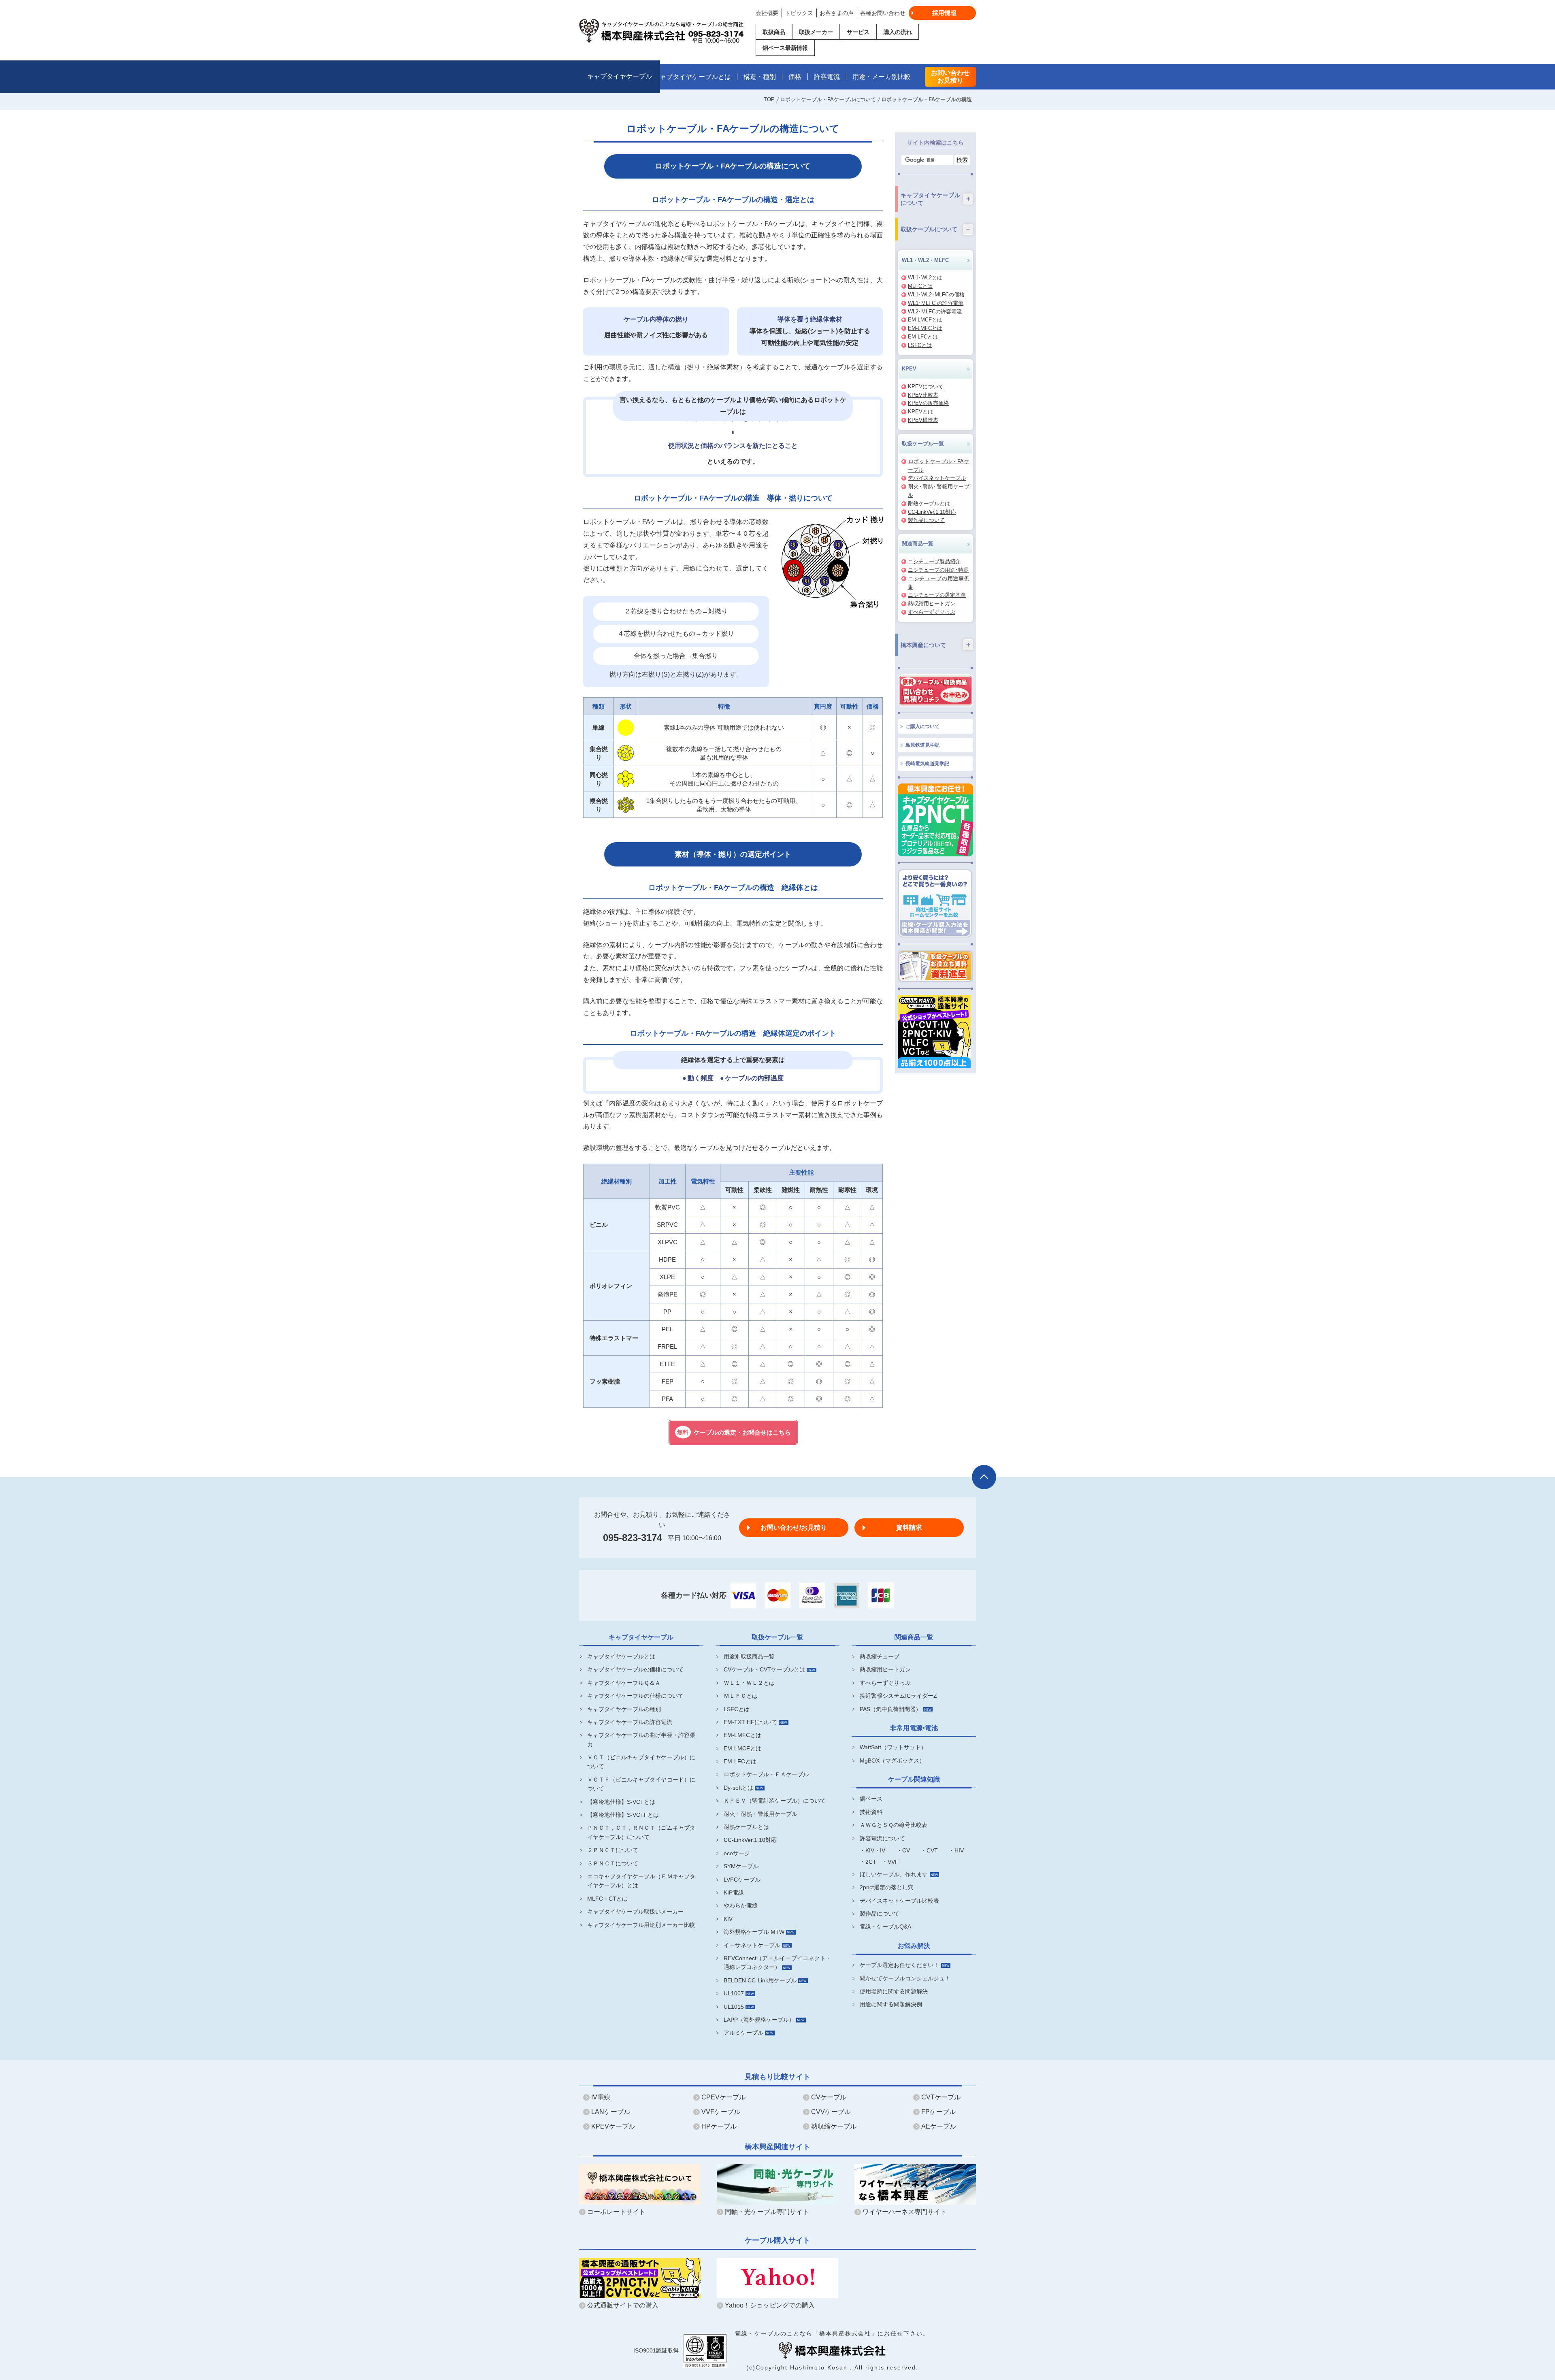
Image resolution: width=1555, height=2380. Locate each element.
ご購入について (922, 726)
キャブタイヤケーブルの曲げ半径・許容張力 (641, 1739)
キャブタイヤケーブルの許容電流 (630, 1722)
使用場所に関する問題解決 (894, 1991)
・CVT (929, 1850)
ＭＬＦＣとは (741, 1696)
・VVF (890, 1862)
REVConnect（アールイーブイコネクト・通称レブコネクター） (778, 1963)
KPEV (909, 369)
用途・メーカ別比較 (882, 77)
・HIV (956, 1850)
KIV (728, 1919)
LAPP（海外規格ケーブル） (759, 2020)
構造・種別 (760, 77)
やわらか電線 (741, 1905)
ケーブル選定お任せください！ (899, 1965)
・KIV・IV (872, 1850)
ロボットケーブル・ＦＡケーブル (766, 1774)
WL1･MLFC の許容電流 (936, 303)
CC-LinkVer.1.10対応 (932, 512)
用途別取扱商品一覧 (749, 1656)
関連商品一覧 (918, 544)
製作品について (926, 520)
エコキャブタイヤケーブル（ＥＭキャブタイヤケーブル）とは (641, 1881)
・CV (903, 1850)
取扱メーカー (816, 32)
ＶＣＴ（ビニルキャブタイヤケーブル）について (641, 1762)
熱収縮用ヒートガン (932, 604)
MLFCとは (920, 286)
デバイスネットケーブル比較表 (899, 1901)
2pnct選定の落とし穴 (887, 1887)
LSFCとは (920, 345)
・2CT (868, 1862)
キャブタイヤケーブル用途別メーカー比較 (641, 1925)
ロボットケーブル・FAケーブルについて (828, 99)
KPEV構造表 (923, 420)
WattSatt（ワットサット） (893, 1747)
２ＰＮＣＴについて (613, 1850)
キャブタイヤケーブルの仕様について (635, 1696)
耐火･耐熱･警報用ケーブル (939, 491)
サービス (858, 32)
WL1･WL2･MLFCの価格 (936, 295)
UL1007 (734, 1993)
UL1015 (734, 2007)
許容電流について (882, 1838)
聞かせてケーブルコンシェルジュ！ (905, 1978)
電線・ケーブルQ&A (885, 1927)
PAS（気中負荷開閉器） (890, 1709)
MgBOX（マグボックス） (892, 1761)
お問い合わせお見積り (950, 77)
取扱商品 (774, 32)
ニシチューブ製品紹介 (934, 561)
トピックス (799, 13)
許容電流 (827, 77)
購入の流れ (898, 32)
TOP (769, 99)
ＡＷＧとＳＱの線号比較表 (894, 1825)
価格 (795, 77)
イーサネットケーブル (752, 1945)
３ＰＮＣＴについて (613, 1863)
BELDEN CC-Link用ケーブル (760, 1980)
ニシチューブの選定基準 (937, 595)
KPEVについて (926, 386)
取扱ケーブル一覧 (923, 444)
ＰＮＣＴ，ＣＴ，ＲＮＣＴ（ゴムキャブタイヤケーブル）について (641, 1832)
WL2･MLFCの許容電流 (935, 312)
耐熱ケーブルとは (929, 503)
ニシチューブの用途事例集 (939, 583)
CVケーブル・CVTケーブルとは (764, 1669)
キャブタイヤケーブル (620, 77)
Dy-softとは (738, 1788)
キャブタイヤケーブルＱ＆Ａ (624, 1683)
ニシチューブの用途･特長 (938, 570)
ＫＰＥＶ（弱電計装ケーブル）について (775, 1801)
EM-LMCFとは (925, 320)
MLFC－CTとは (607, 1899)
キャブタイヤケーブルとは (692, 77)
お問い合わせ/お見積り (794, 1527)
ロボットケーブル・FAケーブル (939, 466)
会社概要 (767, 13)
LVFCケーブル (742, 1880)
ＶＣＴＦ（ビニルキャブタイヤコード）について (641, 1784)
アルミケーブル (743, 2033)
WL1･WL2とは (925, 278)
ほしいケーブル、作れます (894, 1874)
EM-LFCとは (923, 337)
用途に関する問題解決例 (891, 2004)
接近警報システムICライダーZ (898, 1696)
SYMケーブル (741, 1866)
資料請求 (909, 1527)
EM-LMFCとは (925, 328)
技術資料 (871, 1812)
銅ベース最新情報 (785, 48)
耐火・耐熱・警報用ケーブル (760, 1814)
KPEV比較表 (923, 395)
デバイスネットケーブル (937, 478)
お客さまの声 (837, 13)
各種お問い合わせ (883, 13)
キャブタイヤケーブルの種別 (624, 1709)
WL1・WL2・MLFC (925, 260)
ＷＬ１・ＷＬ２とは (749, 1683)
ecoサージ (737, 1853)
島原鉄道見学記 (922, 745)
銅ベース (871, 1799)
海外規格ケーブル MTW (754, 1932)
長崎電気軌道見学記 (927, 764)
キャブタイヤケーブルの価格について (635, 1669)
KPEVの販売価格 (928, 403)
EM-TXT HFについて (750, 1722)
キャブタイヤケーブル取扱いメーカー (635, 1912)
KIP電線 (734, 1893)
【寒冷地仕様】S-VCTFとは (623, 1815)
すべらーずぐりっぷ (932, 612)
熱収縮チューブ (880, 1656)
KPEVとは (920, 412)
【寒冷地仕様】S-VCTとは (621, 1802)
